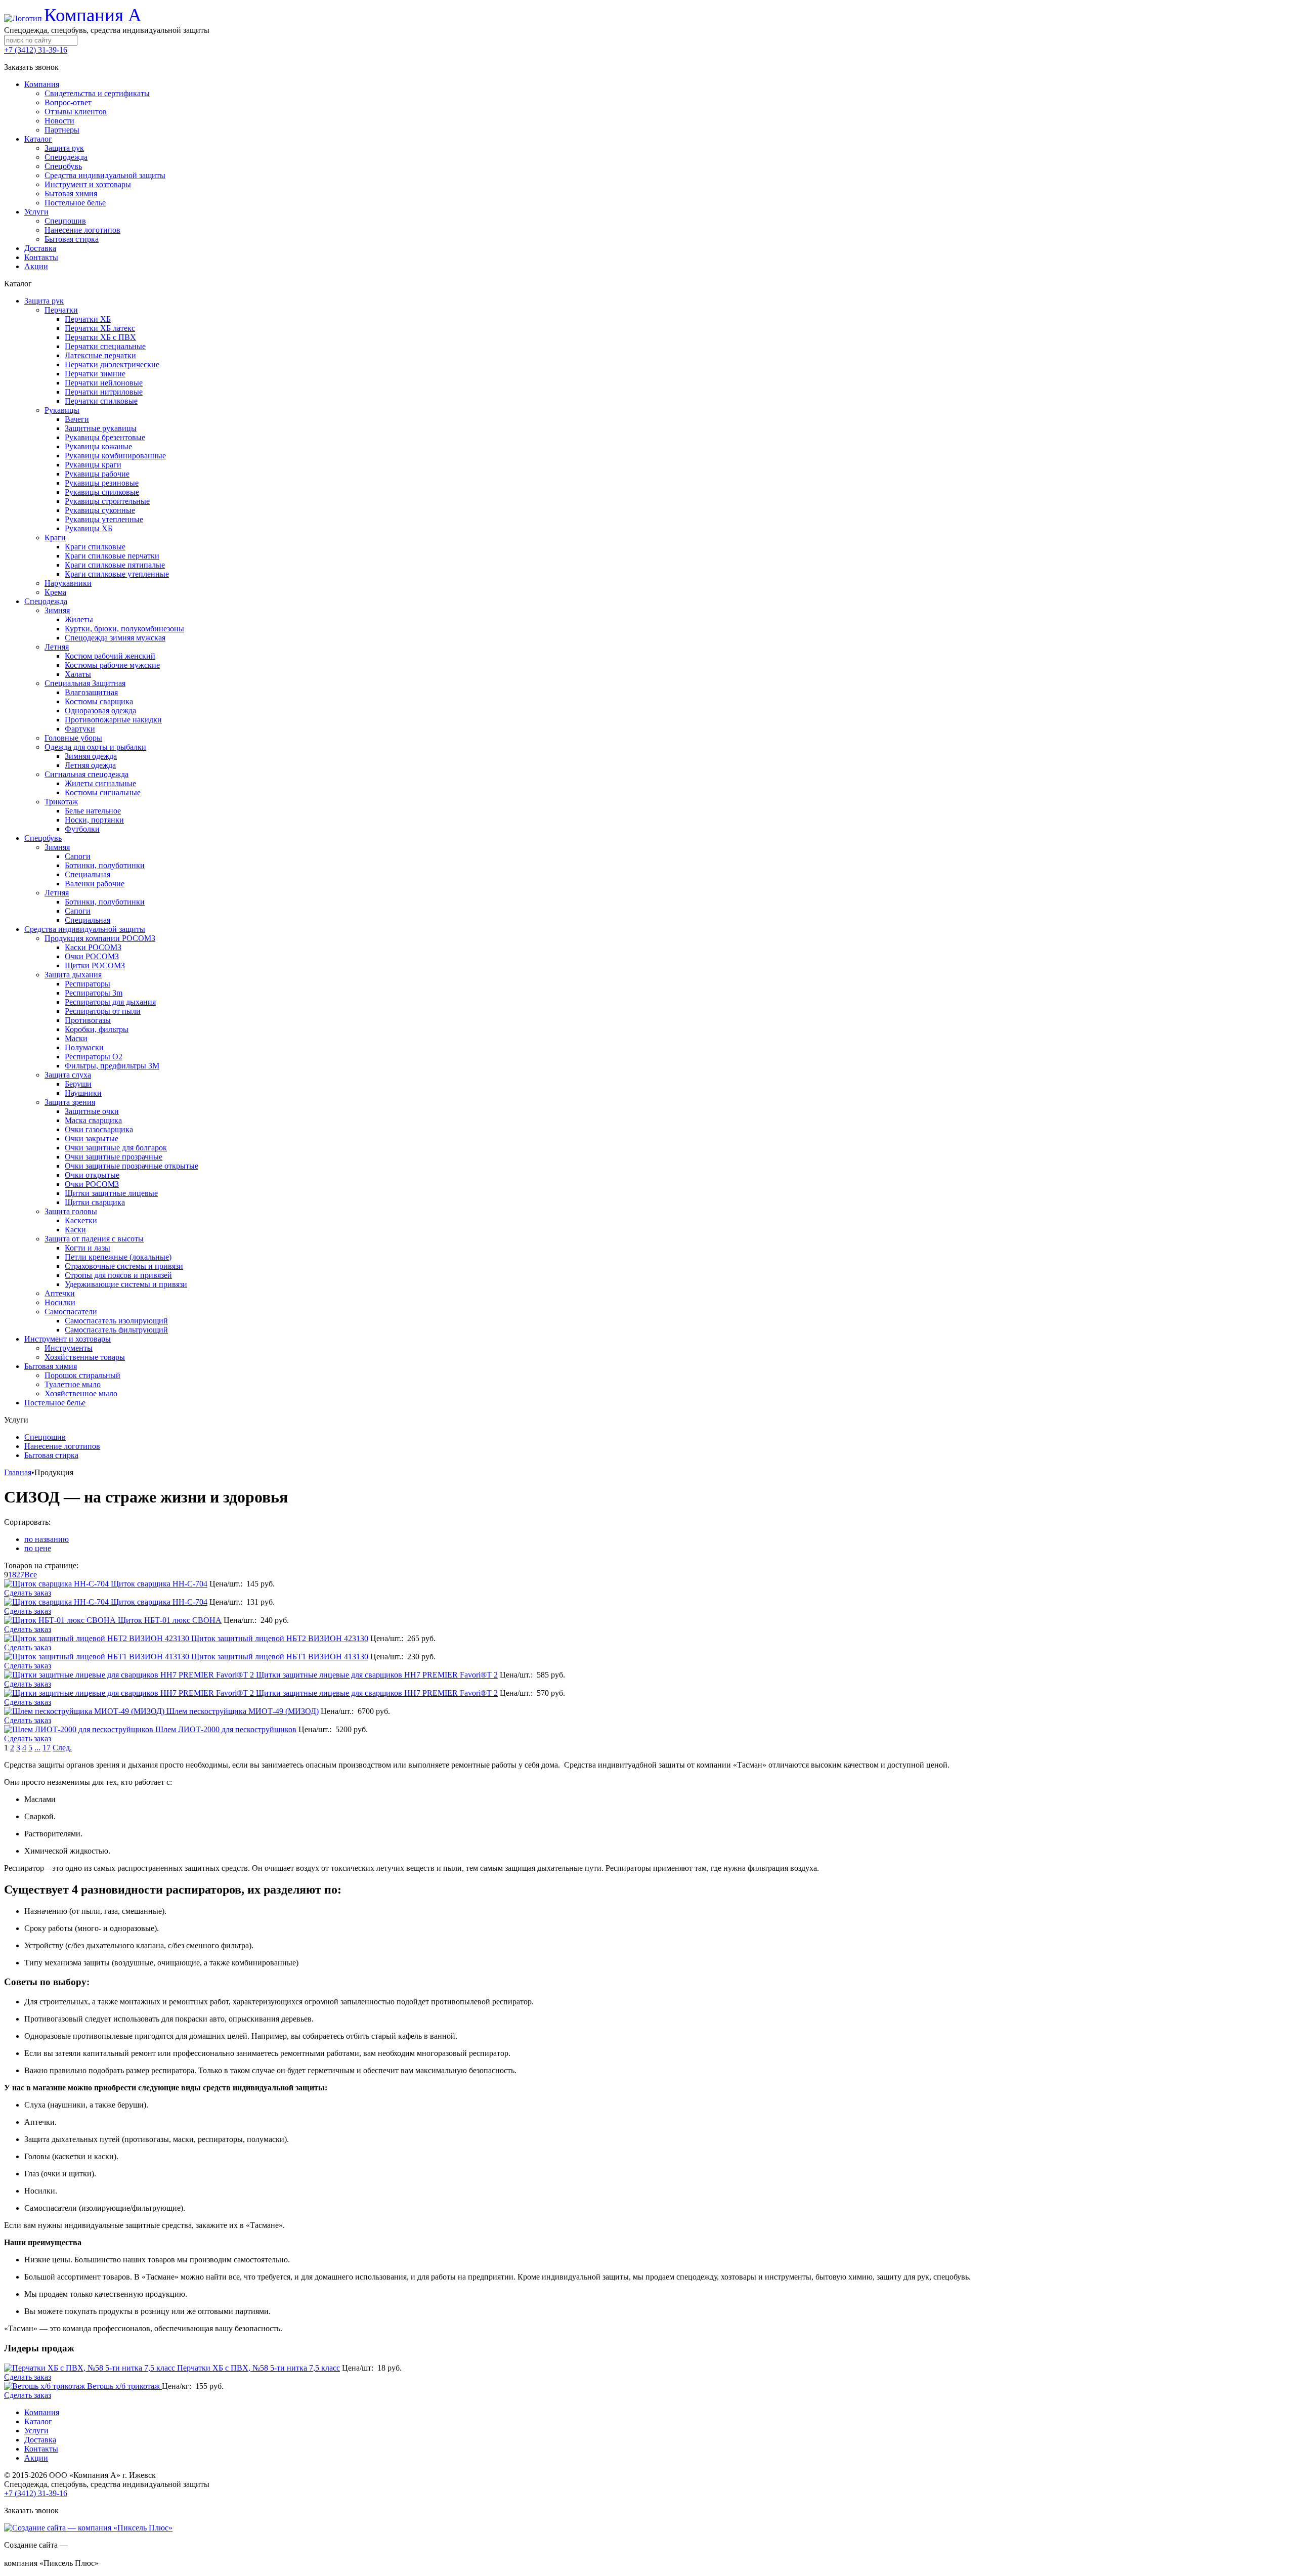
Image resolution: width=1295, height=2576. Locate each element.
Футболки (82, 829)
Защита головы (71, 1211)
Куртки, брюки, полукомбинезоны (124, 629)
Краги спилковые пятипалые (115, 565)
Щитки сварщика (95, 1202)
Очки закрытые (92, 1139)
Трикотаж (61, 802)
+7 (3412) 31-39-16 (36, 50)
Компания (42, 2412)
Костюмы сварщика (99, 701)
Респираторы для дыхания (110, 1002)
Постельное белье (55, 1403)
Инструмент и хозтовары (68, 1339)
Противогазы (88, 1020)
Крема (55, 592)
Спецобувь (43, 838)
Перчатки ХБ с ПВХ (100, 337)
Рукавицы (62, 410)
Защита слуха (68, 1075)
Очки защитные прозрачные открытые (132, 1166)
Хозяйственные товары (85, 1357)
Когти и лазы (88, 1248)
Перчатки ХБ (88, 319)
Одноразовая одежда (100, 711)
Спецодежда (46, 601)
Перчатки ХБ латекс (100, 328)
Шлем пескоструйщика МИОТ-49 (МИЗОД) (243, 1711)
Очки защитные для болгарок (116, 1148)
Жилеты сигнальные (100, 783)
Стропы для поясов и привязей (118, 1275)
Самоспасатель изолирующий (116, 1321)
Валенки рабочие (95, 884)
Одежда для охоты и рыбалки (95, 747)
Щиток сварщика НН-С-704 (159, 1584)
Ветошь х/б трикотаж (124, 2386)
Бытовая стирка (51, 1455)
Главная (18, 1472)
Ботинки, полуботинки (105, 865)
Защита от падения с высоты (94, 1239)
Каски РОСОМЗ (93, 947)
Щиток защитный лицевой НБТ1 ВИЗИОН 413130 (280, 1657)
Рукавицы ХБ (89, 528)
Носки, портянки (94, 820)
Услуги (36, 2431)
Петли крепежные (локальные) (118, 1257)
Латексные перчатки (100, 355)
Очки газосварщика (99, 1129)
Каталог (38, 2421)
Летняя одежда (90, 765)
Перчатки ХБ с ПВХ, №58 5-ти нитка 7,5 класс (258, 2368)
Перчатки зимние (95, 374)
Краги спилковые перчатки (112, 556)
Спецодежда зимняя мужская (115, 638)
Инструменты (69, 1348)
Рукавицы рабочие (97, 474)
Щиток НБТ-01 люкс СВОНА (170, 1620)
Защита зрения (70, 1102)
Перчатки (61, 310)
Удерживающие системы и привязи (126, 1284)
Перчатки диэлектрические (112, 364)
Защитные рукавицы (101, 428)
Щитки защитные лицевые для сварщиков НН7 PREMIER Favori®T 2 (377, 1675)
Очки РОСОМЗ (92, 956)
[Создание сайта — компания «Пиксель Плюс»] (88, 2528)
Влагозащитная (91, 692)
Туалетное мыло (73, 1384)
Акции (36, 2458)
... (37, 1748)
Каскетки (81, 1220)
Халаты (78, 674)
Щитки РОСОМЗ (95, 965)
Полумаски (84, 1047)
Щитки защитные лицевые (111, 1193)
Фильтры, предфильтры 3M (112, 1066)
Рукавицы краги (93, 465)
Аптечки (60, 1293)
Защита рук (44, 301)
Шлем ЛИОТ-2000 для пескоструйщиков (226, 1729)
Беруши (78, 1084)
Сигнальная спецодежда (87, 774)
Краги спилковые (95, 547)
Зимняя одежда (91, 756)
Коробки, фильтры (97, 1029)
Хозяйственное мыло (81, 1393)
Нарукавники (68, 583)
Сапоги (78, 856)
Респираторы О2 (94, 1057)
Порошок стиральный (82, 1375)
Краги (55, 538)
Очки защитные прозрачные (114, 1157)
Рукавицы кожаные (98, 446)
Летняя (57, 647)
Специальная (88, 874)
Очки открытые (92, 1175)
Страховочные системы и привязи (124, 1266)
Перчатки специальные (105, 346)
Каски (75, 1230)
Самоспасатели (71, 1312)
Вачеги (77, 419)
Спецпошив (45, 1437)
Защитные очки (92, 1111)
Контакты (41, 2449)
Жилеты (79, 619)
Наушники (83, 1093)
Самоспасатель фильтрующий (116, 1330)
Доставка (40, 2440)
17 (47, 1748)
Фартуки (80, 729)
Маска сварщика (93, 1120)
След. (62, 1748)
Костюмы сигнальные (103, 792)
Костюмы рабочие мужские (112, 665)
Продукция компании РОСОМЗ (100, 938)
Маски (76, 1038)
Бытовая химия (51, 1366)
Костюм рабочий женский (110, 656)
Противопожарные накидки (113, 720)
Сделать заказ (28, 1593)
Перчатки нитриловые (104, 392)
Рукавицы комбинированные (115, 456)
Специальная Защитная (85, 683)
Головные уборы (73, 738)
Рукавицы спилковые (102, 492)
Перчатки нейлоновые (104, 383)
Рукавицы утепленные (104, 519)
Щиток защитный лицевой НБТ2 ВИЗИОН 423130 (280, 1638)
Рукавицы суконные (100, 510)
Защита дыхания (73, 975)
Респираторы (88, 984)
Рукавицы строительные (107, 501)
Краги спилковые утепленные (117, 574)
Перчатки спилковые (101, 401)
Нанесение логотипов (62, 1446)
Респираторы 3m (94, 993)
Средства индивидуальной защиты (85, 929)
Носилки (60, 1302)
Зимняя (57, 610)
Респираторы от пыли (103, 1011)
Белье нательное (93, 811)
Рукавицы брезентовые (105, 437)
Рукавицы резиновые (102, 483)
